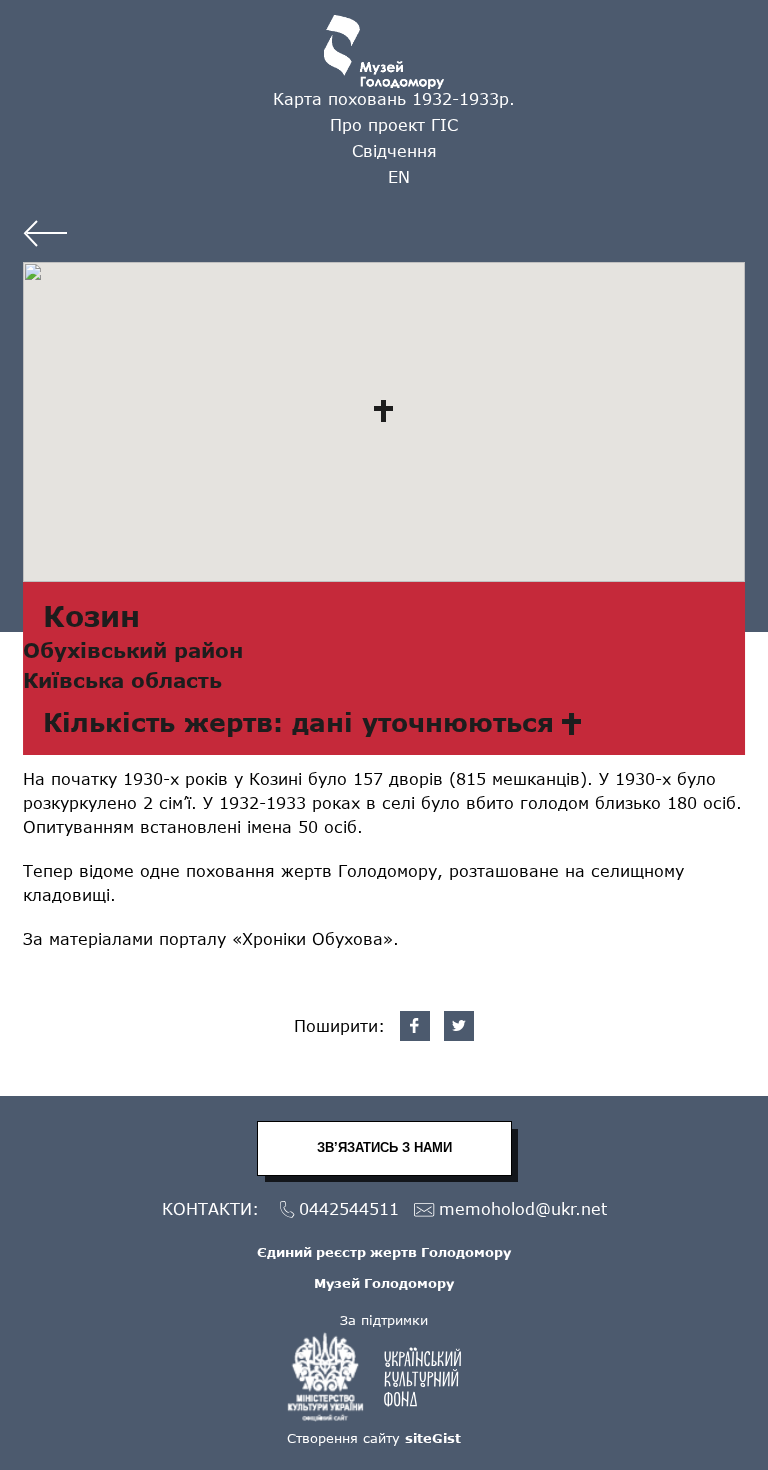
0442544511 (349, 1208)
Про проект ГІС (394, 124)
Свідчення (394, 150)
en (399, 176)
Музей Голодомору (384, 1283)
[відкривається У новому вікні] (384, 1377)
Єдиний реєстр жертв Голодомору (384, 1252)
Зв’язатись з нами (384, 1147)
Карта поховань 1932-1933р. (394, 98)
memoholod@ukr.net (523, 1208)
